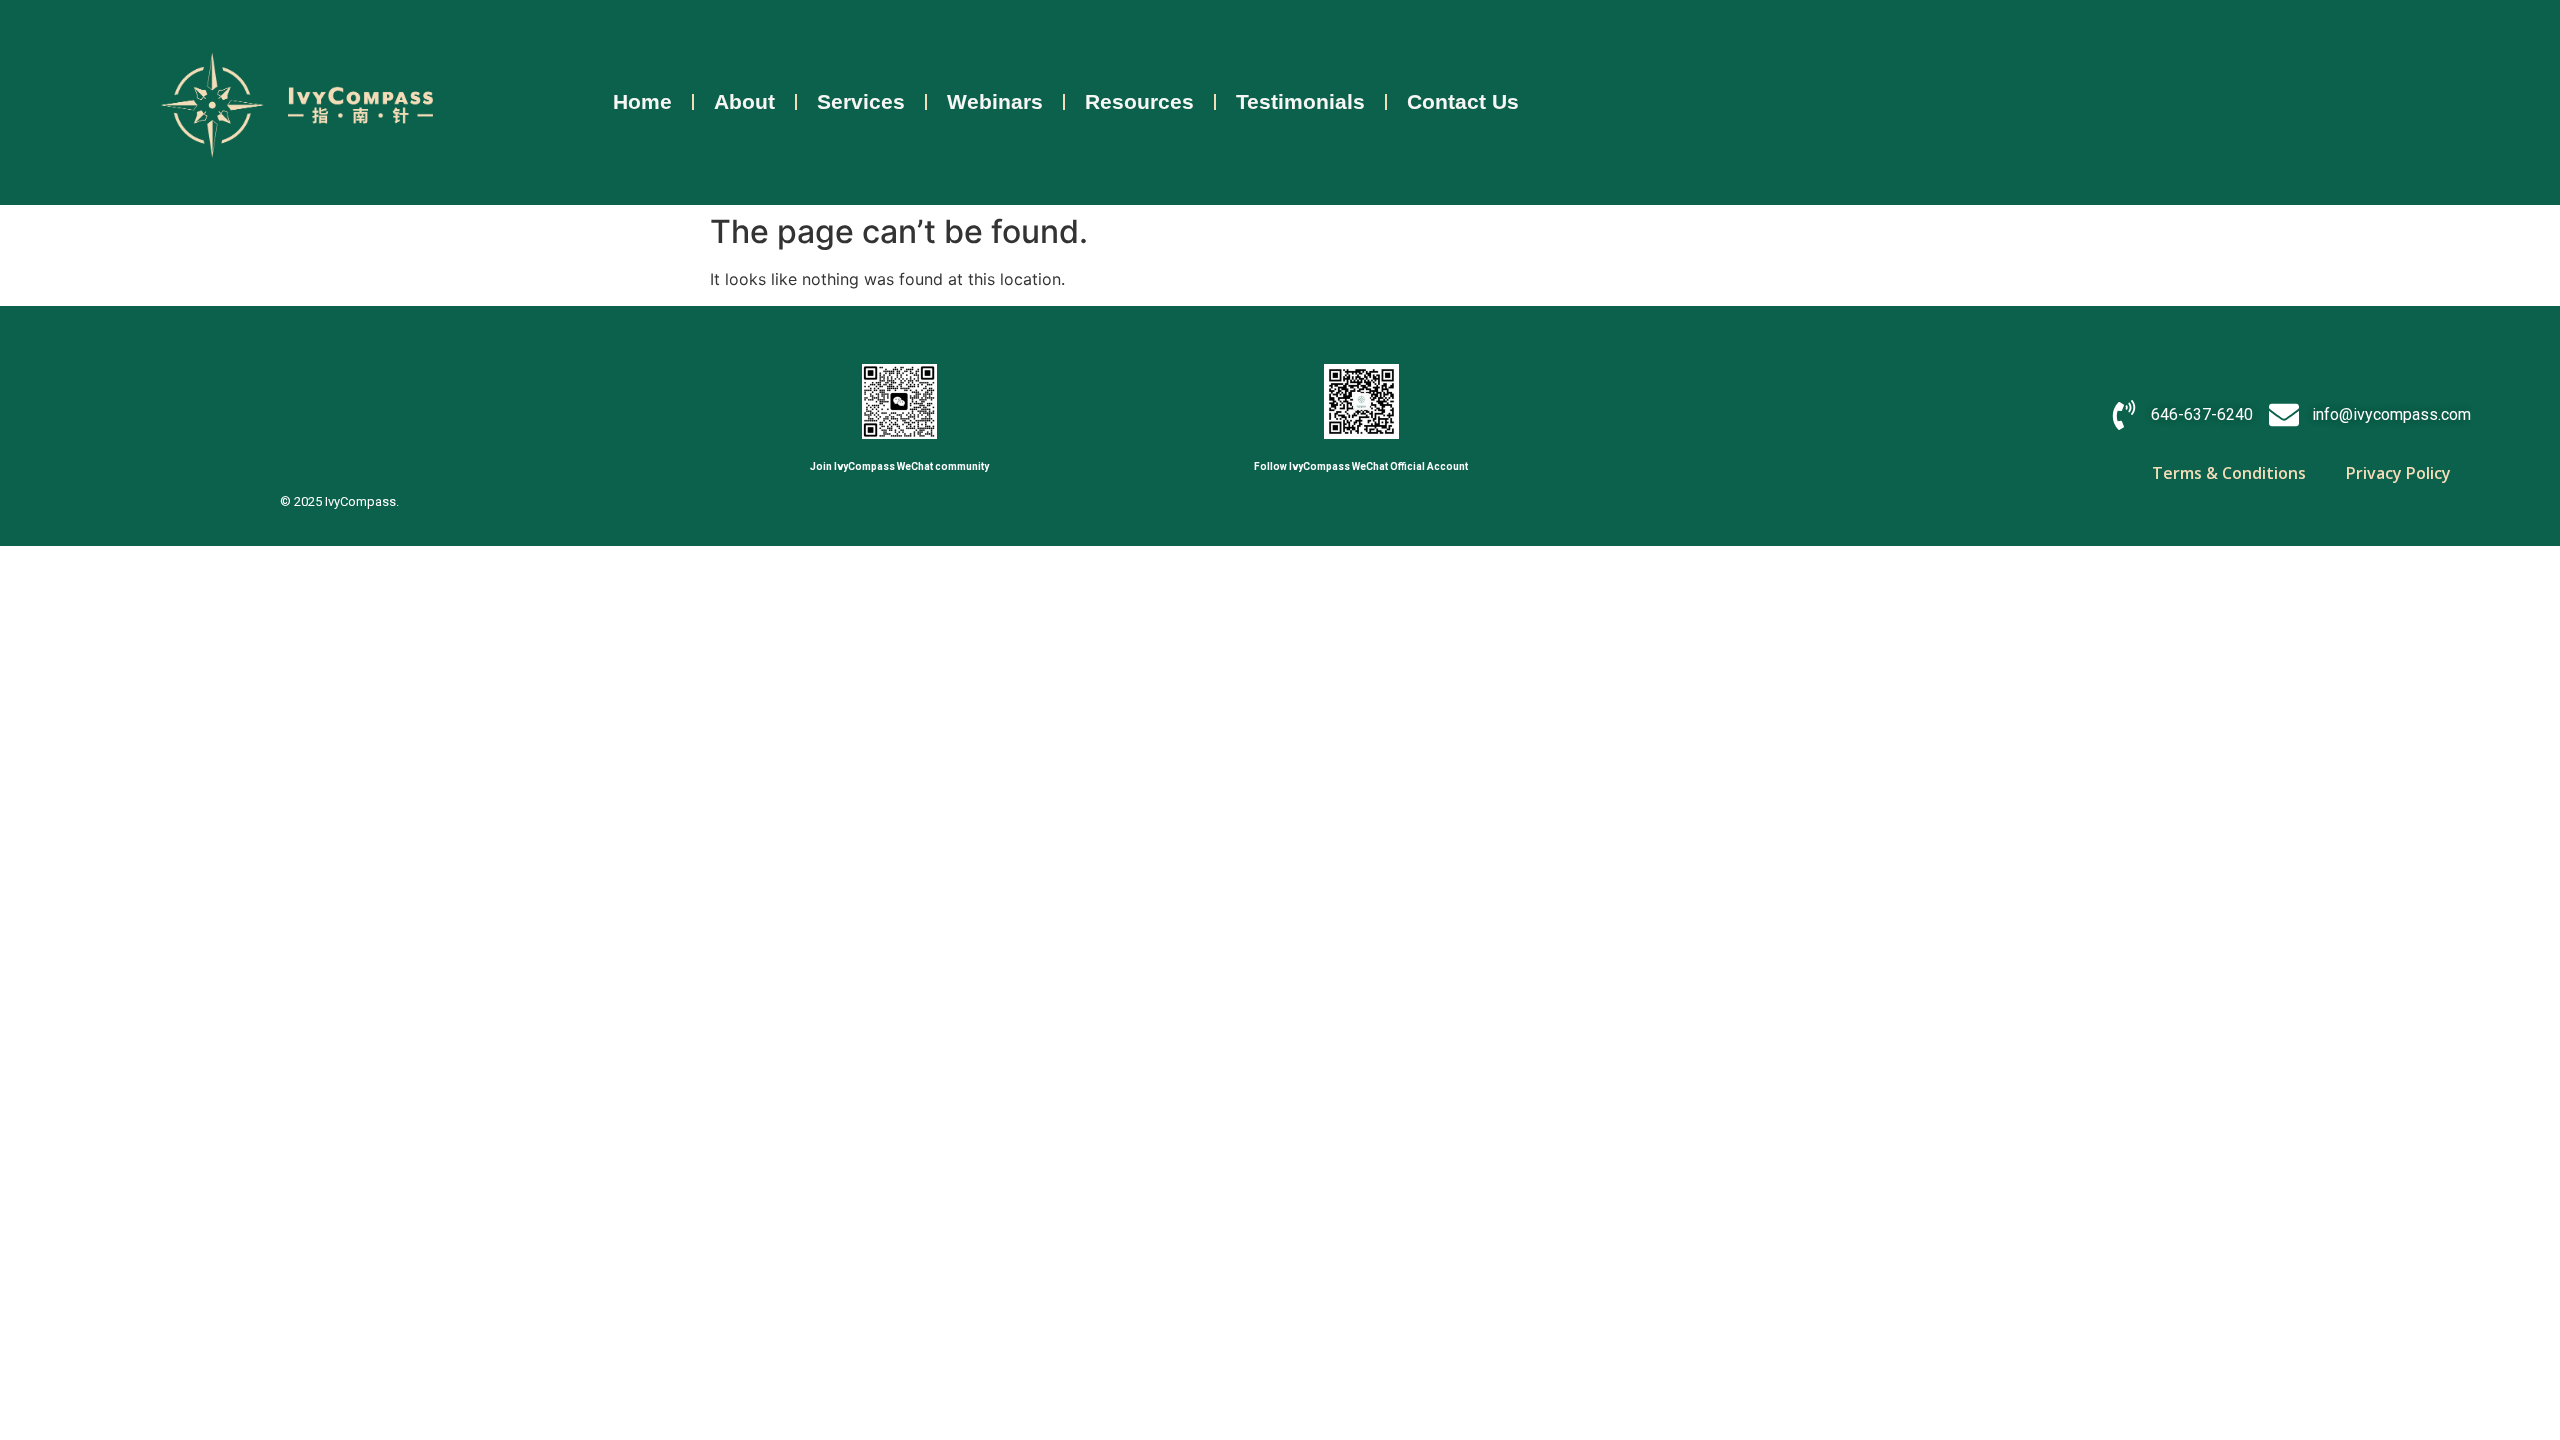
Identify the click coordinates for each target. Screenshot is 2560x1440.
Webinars (995, 101)
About (744, 101)
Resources (1139, 101)
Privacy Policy (2398, 473)
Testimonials (1300, 101)
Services (861, 101)
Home (642, 101)
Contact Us (1463, 101)
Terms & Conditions (2229, 473)
